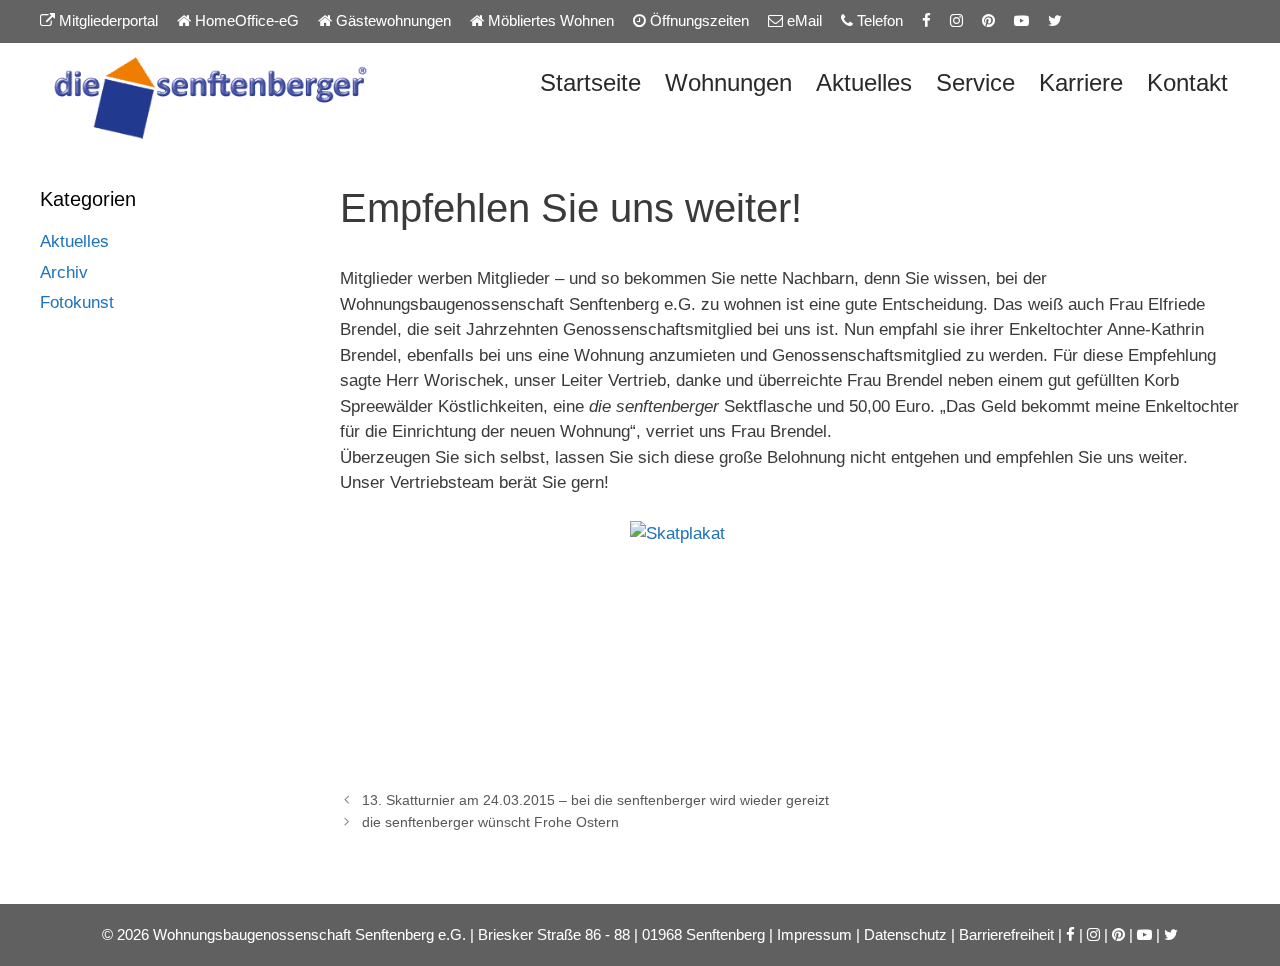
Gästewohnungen (391, 20)
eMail (802, 20)
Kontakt (1187, 82)
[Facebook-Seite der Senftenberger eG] (926, 20)
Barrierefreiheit (1006, 934)
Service (975, 82)
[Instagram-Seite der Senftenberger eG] (956, 20)
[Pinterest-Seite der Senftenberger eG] (988, 20)
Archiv (64, 272)
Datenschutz (905, 934)
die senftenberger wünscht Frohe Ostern (490, 822)
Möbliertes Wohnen (549, 20)
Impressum (814, 934)
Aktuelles (864, 82)
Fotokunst (77, 302)
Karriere (1081, 82)
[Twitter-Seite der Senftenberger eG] (1055, 20)
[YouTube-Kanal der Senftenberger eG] (1021, 20)
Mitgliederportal (106, 20)
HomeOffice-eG (245, 20)
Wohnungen (728, 82)
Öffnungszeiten (697, 20)
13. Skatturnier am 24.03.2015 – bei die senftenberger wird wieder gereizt (595, 800)
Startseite (590, 82)
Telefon (878, 20)
